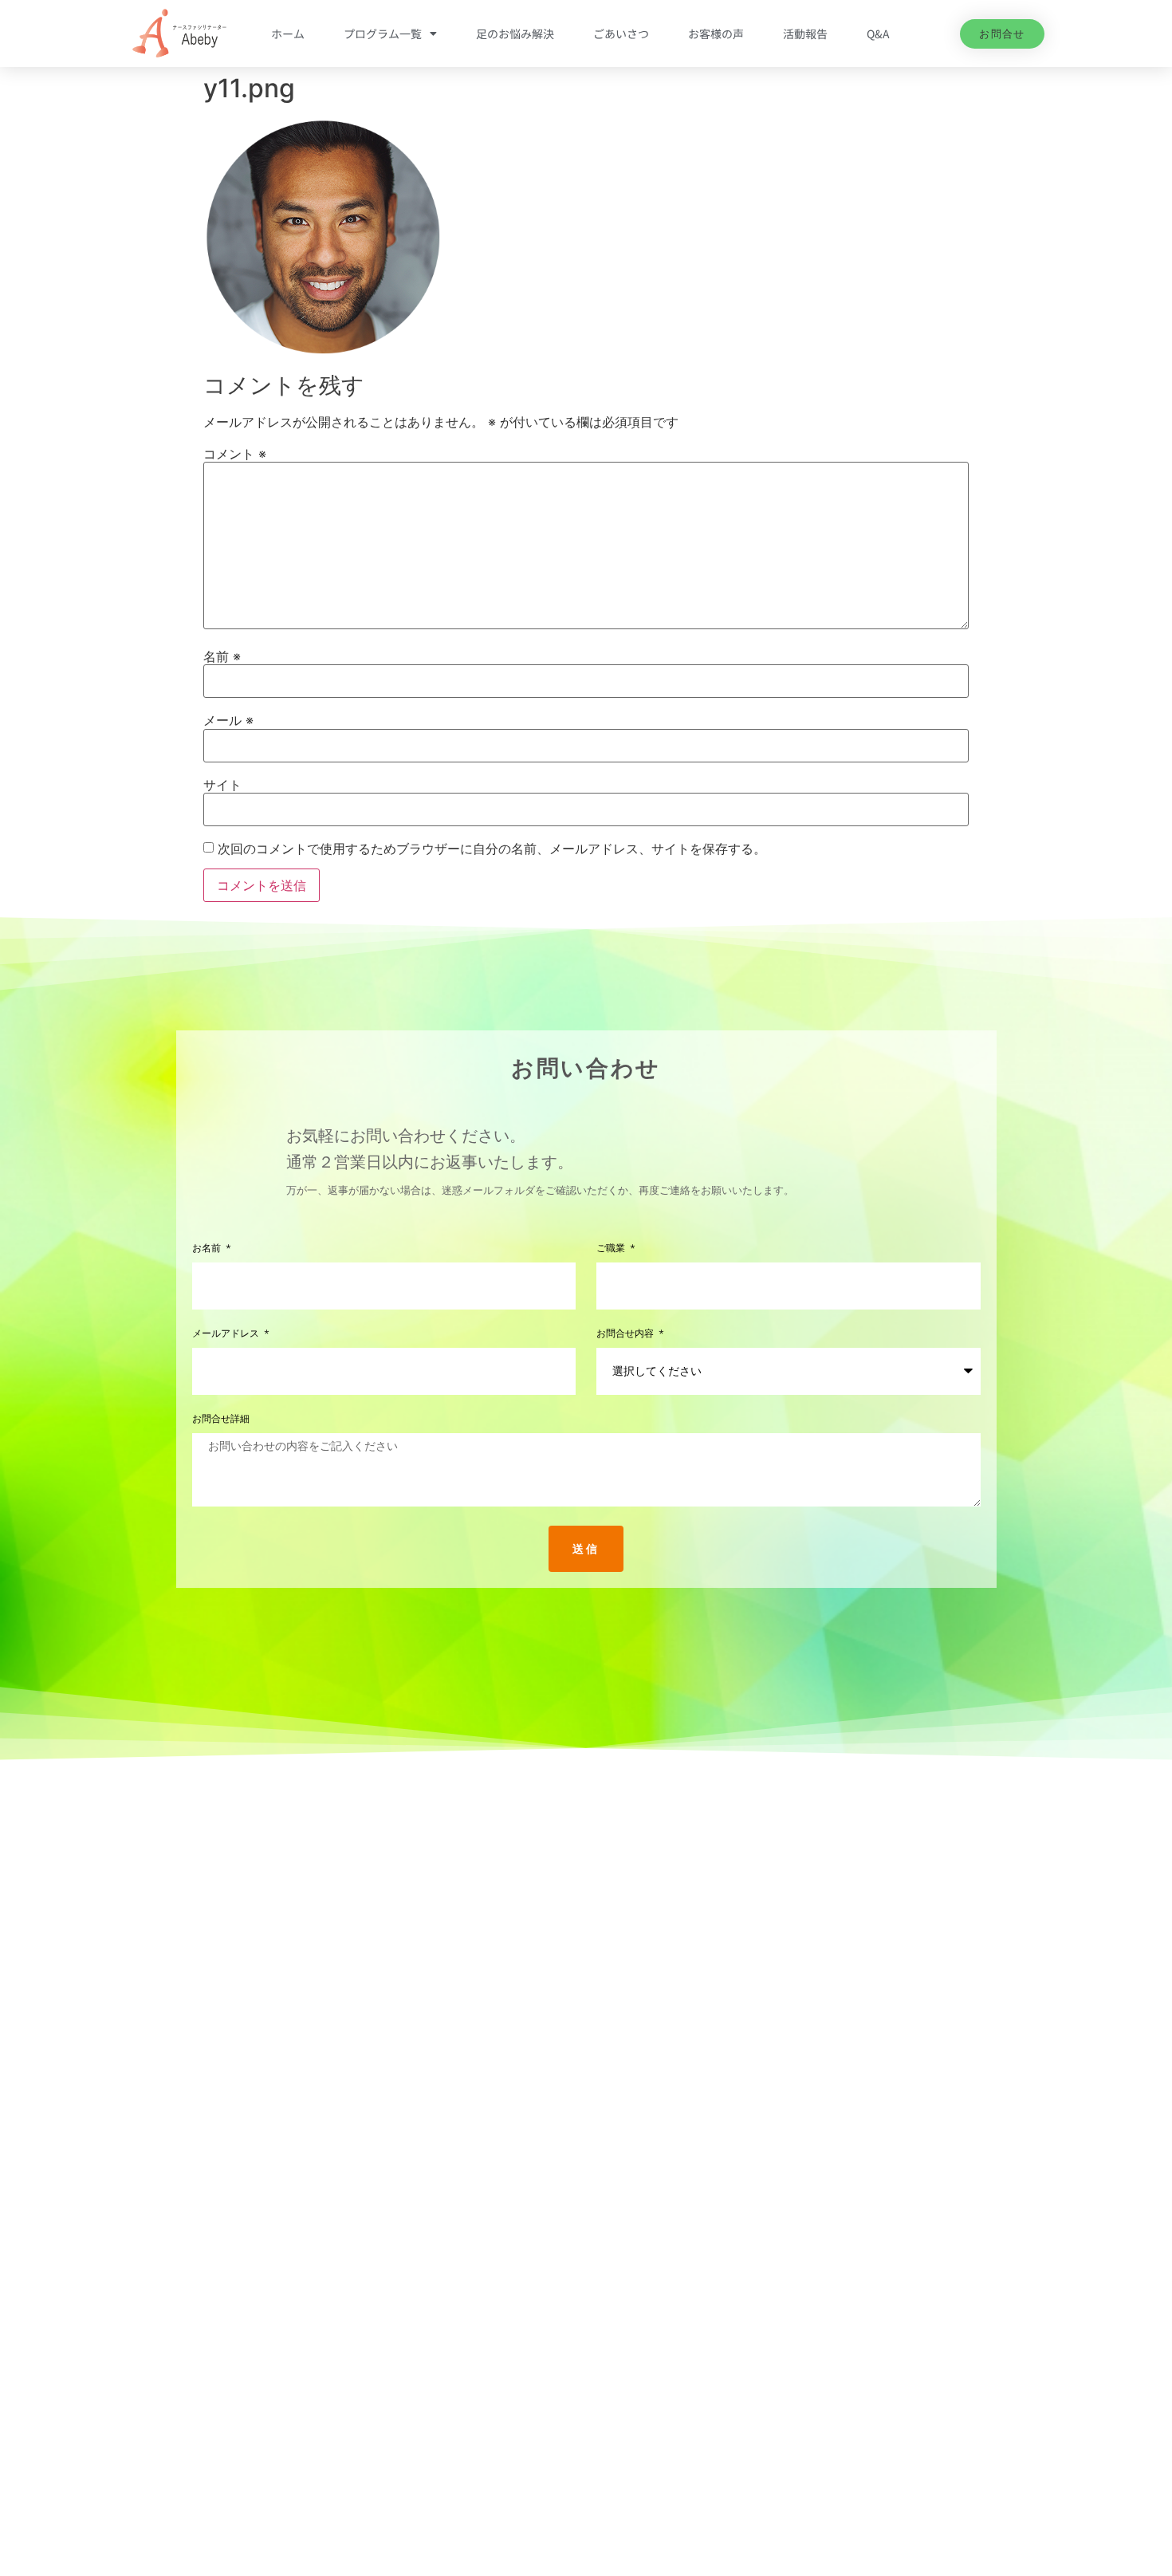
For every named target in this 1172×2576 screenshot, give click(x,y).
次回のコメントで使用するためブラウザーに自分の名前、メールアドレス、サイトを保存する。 (492, 849)
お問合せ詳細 (221, 1419)
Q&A (878, 33)
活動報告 (805, 33)
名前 (222, 656)
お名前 (208, 1249)
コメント (235, 454)
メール (228, 720)
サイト (222, 785)
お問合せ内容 (627, 1334)
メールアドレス (227, 1334)
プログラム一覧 (383, 33)
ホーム (288, 33)
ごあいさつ (621, 33)
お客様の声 (716, 33)
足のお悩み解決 (515, 33)
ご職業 (612, 1249)
